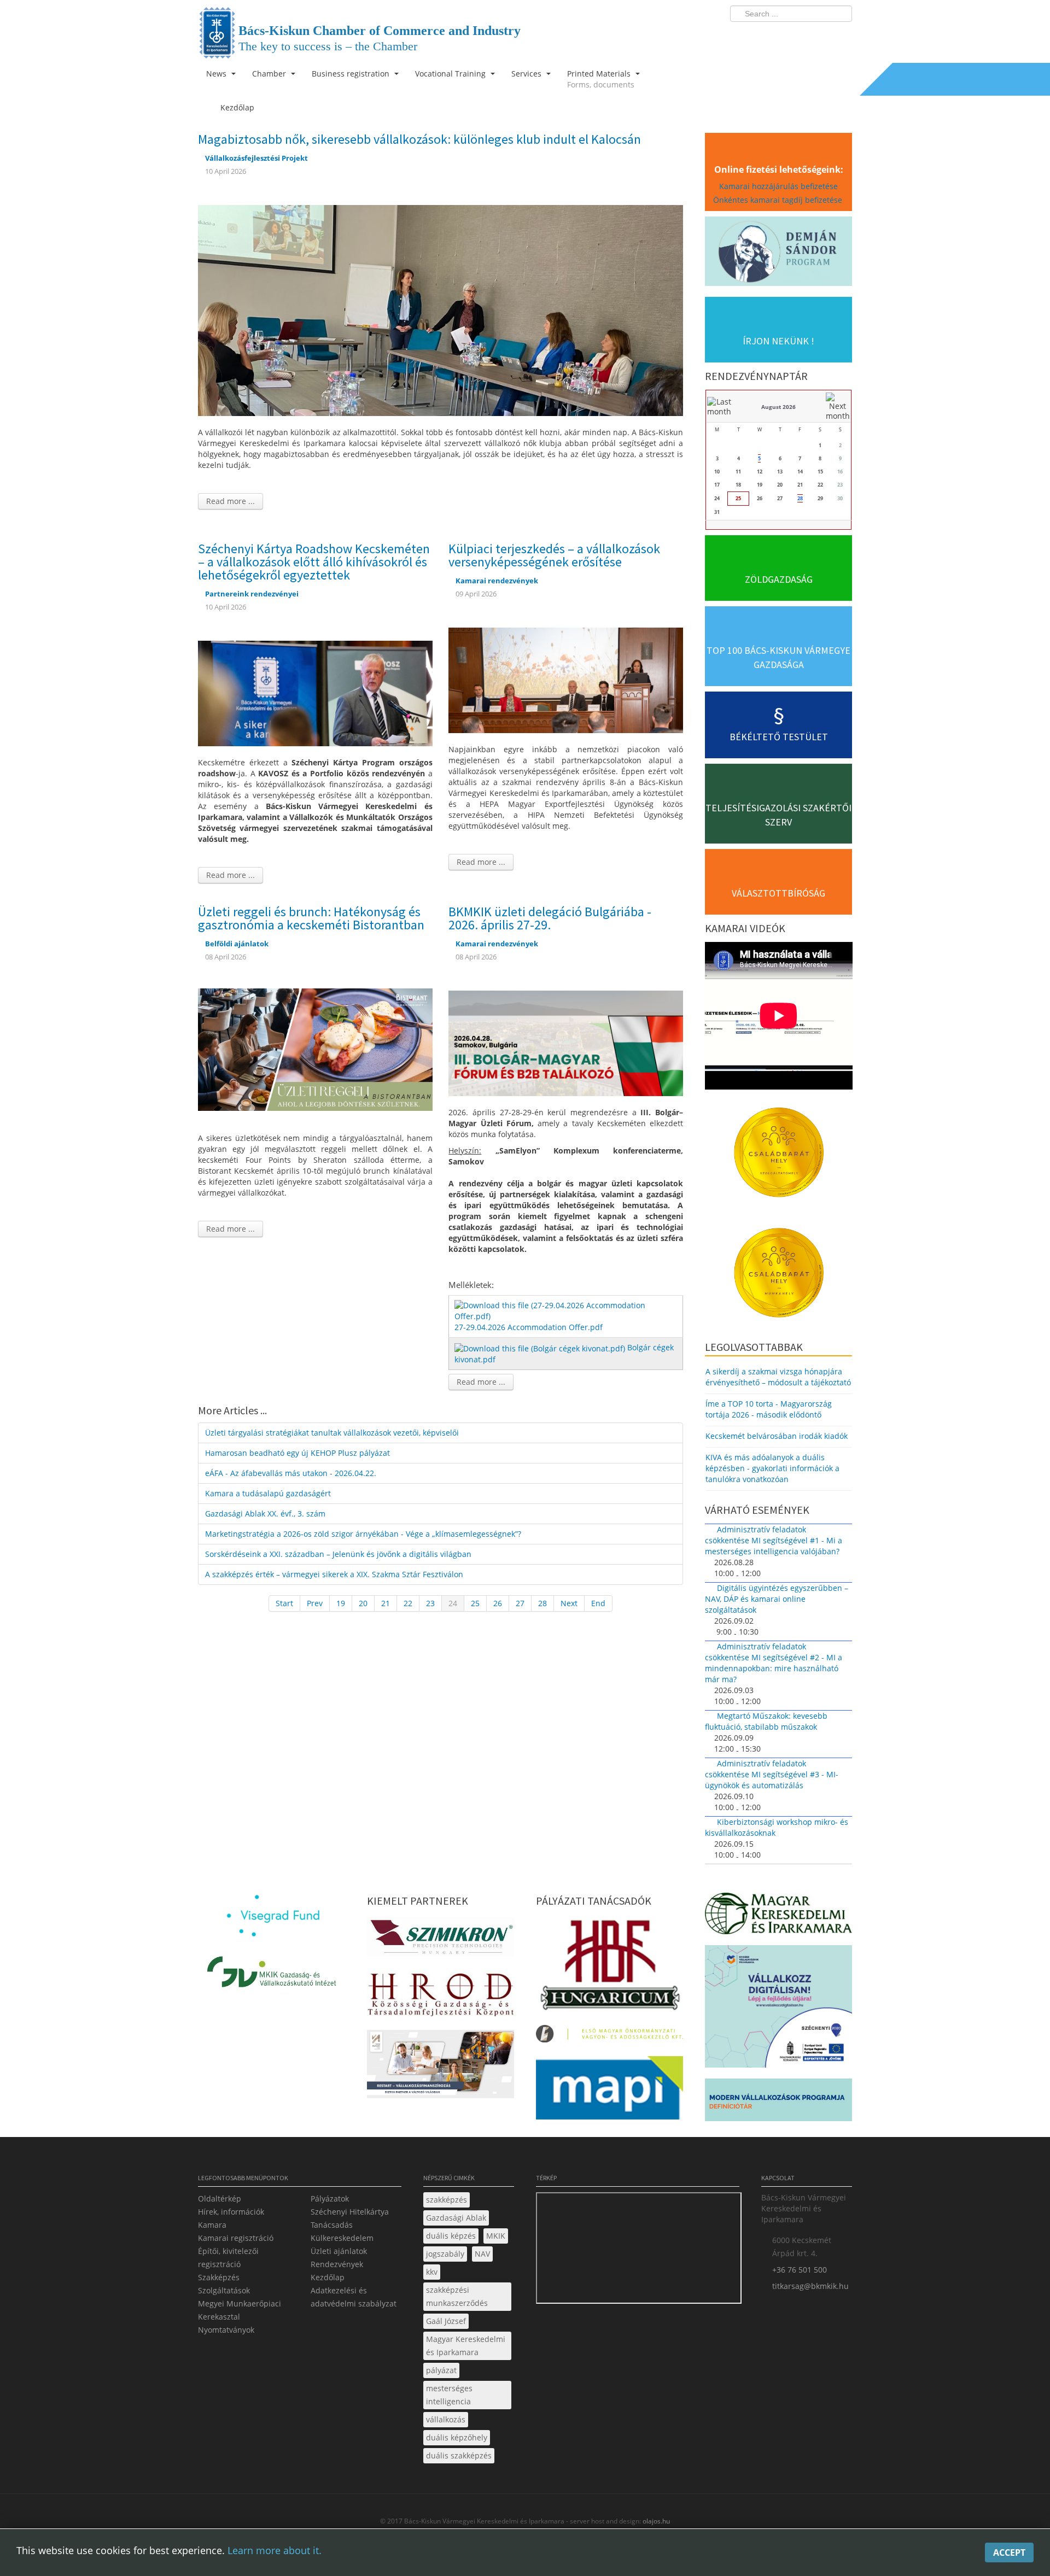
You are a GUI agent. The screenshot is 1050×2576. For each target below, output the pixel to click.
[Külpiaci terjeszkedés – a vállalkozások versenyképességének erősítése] (566, 679)
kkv (432, 2272)
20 (363, 1603)
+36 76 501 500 (800, 2270)
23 (430, 1603)
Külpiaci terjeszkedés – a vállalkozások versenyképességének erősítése (554, 555)
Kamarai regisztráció (236, 2238)
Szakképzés (219, 2277)
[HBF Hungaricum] (609, 1967)
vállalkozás (446, 2419)
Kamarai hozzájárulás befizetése (778, 186)
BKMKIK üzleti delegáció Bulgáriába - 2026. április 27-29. (550, 918)
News (217, 74)
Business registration (352, 74)
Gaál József (446, 2321)
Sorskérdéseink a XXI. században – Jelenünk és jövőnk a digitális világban (338, 1554)
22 (408, 1603)
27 (520, 1603)
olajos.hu (655, 2521)
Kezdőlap (328, 2277)
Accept (1009, 2552)
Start (284, 1603)
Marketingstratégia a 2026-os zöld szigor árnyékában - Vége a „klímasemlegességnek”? (363, 1534)
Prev (315, 1603)
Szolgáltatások (224, 2290)
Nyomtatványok (226, 2330)
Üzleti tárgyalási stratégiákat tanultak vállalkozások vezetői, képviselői (332, 1433)
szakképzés (447, 2200)
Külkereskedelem (342, 2238)
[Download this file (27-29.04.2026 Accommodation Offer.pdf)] (567, 1310)
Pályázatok (330, 2199)
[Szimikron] (441, 1940)
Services (527, 74)
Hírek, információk (231, 2212)
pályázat (441, 2370)
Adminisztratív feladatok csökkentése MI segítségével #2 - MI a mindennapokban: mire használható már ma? (774, 1663)
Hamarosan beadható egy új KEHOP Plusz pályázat (297, 1453)
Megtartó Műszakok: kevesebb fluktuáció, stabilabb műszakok (766, 1721)
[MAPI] (609, 2091)
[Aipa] (441, 2067)
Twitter (800, 36)
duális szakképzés (459, 2455)
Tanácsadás (332, 2225)
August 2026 (778, 407)
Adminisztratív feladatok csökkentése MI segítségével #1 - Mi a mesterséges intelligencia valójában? (774, 1540)
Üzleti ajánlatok (339, 2251)
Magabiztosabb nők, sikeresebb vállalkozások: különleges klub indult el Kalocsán (419, 139)
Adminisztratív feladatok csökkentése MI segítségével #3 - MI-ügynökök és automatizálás (772, 1774)
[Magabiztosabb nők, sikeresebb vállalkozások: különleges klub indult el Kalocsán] (441, 309)
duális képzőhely (457, 2437)
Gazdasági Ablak (456, 2218)
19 (341, 1603)
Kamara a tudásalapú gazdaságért (268, 1493)
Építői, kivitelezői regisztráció (228, 2258)
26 (498, 1603)
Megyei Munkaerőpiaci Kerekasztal (240, 2310)
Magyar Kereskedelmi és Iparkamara (466, 2346)
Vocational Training (451, 74)
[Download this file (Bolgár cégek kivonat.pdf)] (541, 1347)
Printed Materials (601, 79)
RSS (841, 36)
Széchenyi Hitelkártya (350, 2212)
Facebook (780, 36)
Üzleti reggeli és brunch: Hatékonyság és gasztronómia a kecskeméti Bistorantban (311, 918)
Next (569, 1603)
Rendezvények (337, 2264)
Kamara (212, 2225)
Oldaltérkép (220, 2199)
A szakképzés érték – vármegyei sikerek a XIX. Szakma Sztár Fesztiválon (334, 1574)
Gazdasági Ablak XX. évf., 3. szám (265, 1514)
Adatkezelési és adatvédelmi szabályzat (354, 2297)
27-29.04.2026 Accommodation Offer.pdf (529, 1327)
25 (475, 1603)
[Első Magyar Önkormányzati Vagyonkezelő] (609, 2037)
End (598, 1603)
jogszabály (445, 2254)
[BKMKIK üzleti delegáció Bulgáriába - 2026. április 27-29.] (566, 1042)
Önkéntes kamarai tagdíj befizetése (779, 200)
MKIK (496, 2236)
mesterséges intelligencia (449, 2395)
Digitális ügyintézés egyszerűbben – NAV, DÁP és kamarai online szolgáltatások (777, 1599)
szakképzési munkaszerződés (457, 2296)
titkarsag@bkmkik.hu (810, 2286)
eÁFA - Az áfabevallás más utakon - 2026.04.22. (291, 1473)
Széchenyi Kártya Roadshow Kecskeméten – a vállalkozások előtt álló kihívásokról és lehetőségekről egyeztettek (314, 562)
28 (542, 1603)
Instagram (820, 36)
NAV (482, 2254)
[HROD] (441, 1996)
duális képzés (451, 2236)
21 (386, 1603)
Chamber (270, 74)
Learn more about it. (275, 2550)
